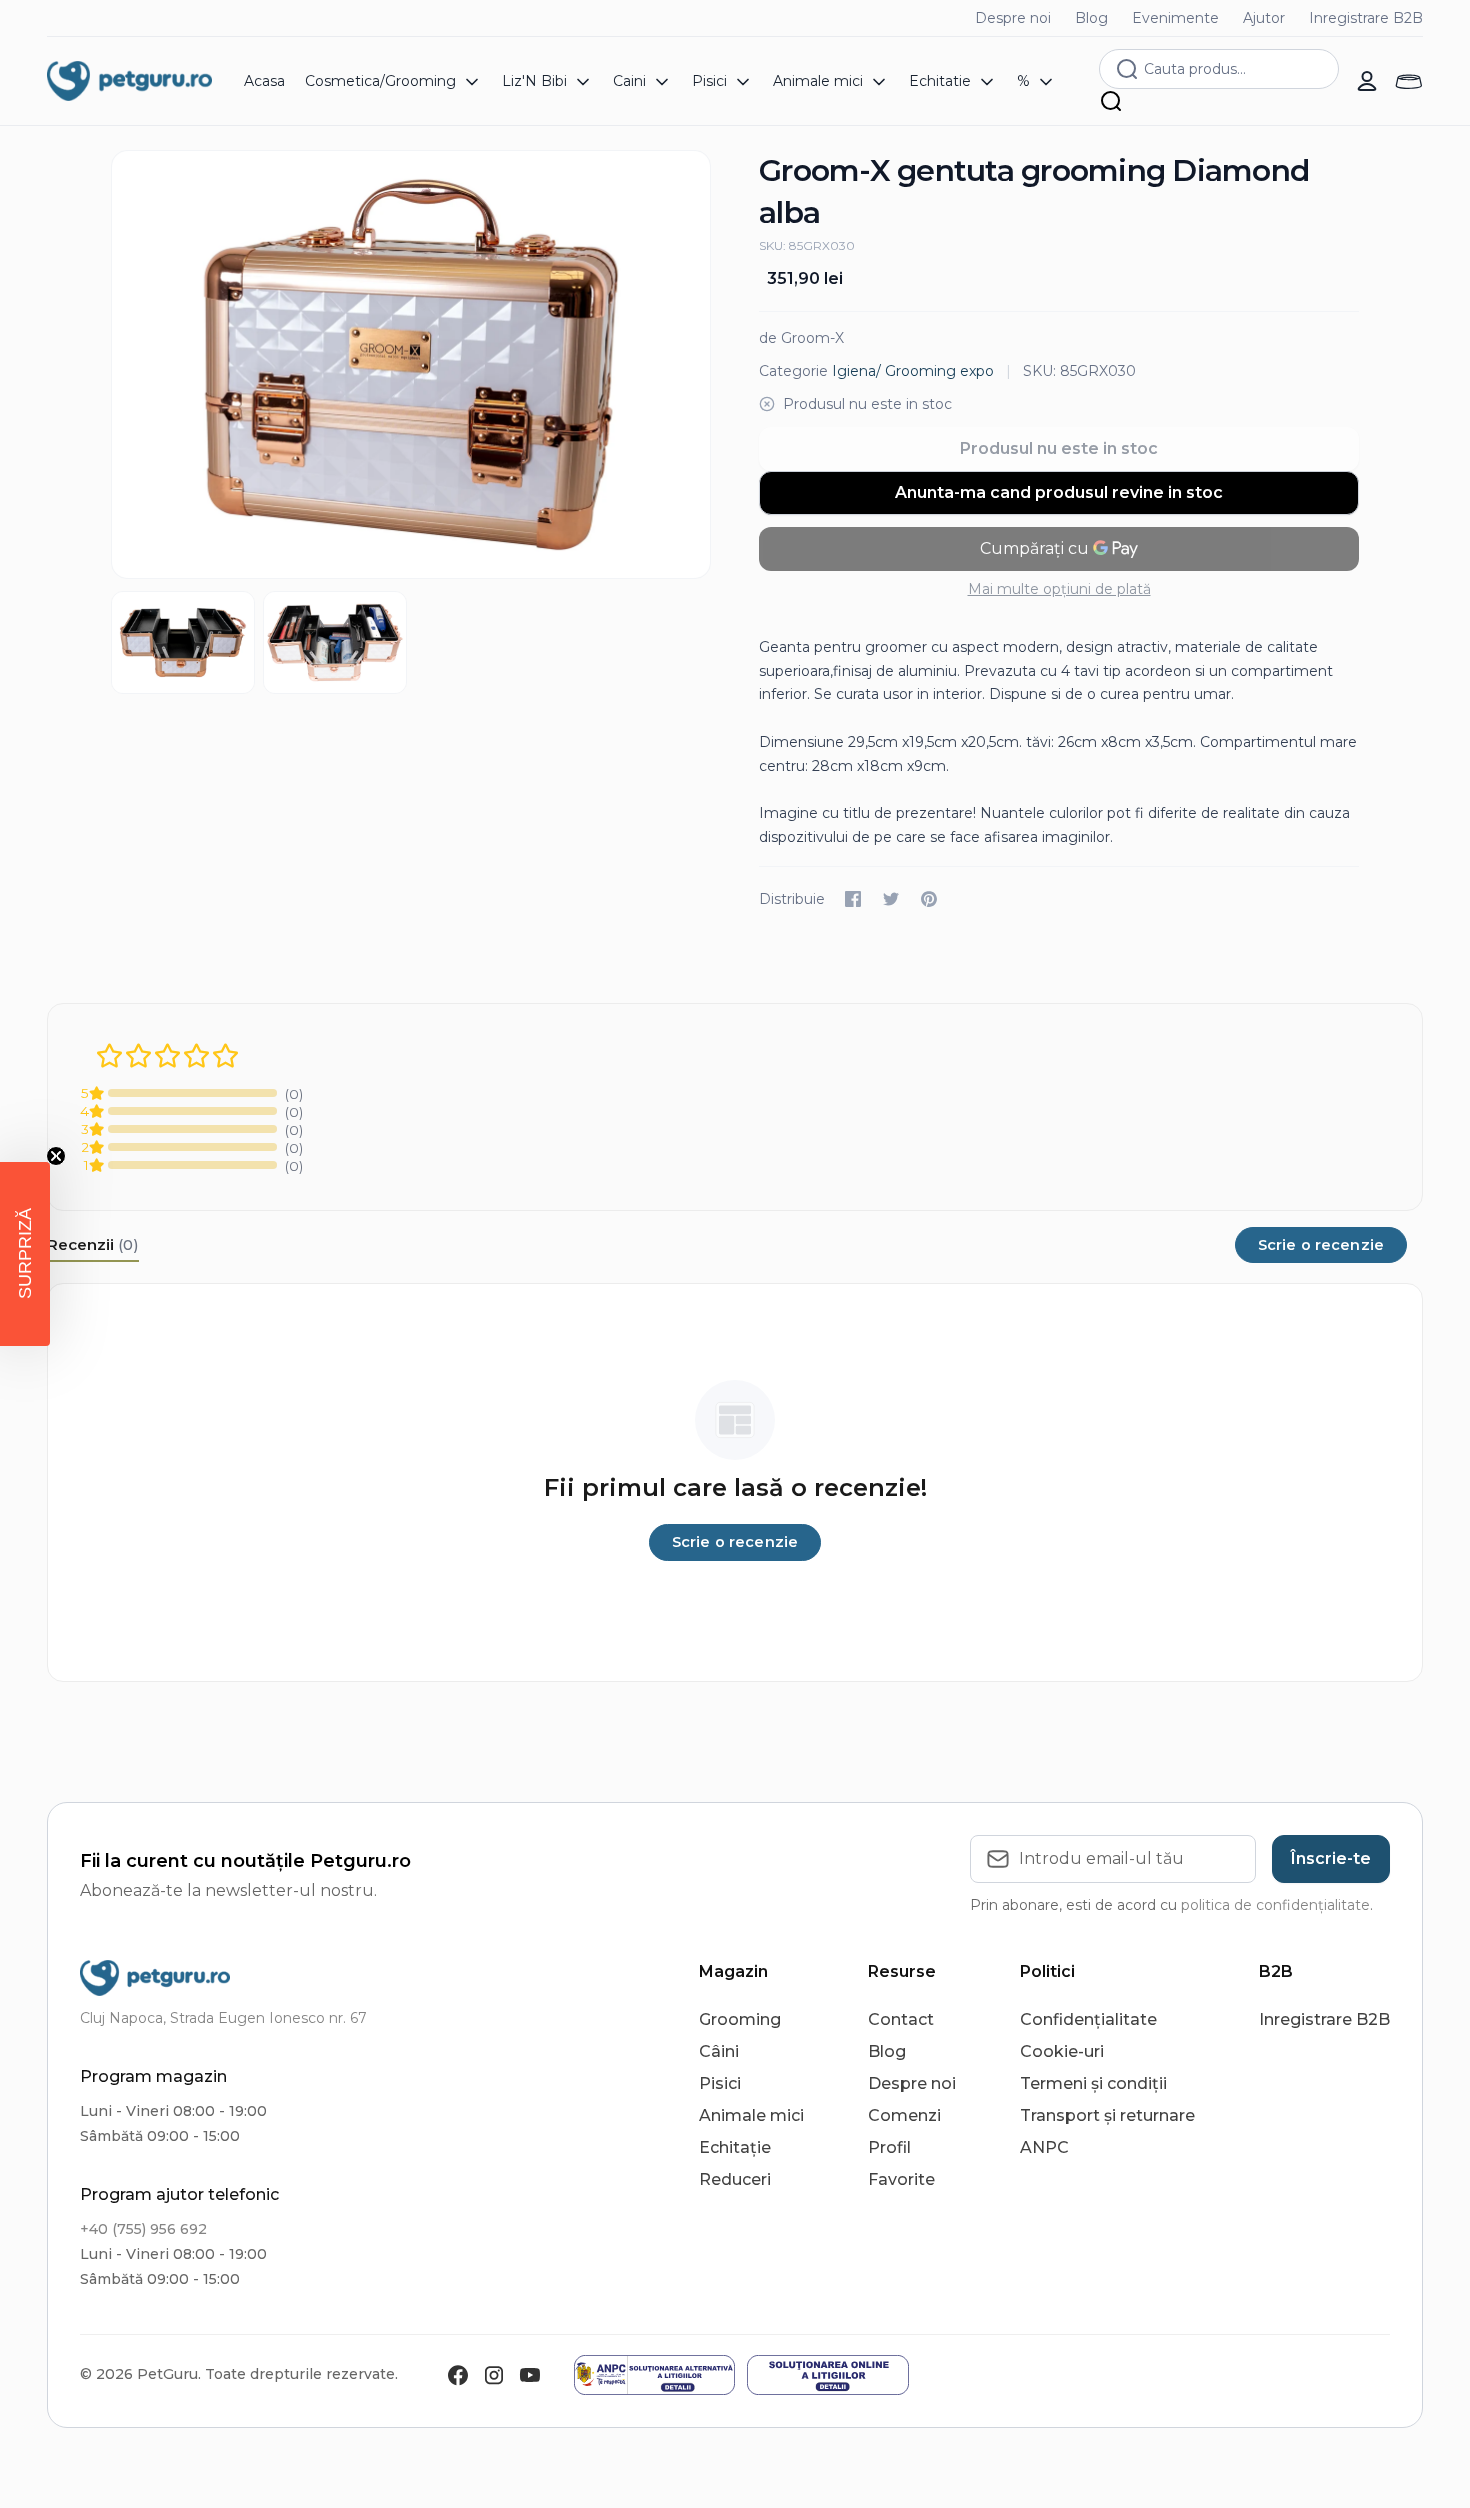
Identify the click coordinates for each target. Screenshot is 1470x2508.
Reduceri (735, 2179)
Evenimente (1175, 18)
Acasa (264, 81)
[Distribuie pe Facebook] (853, 899)
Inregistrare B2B (1366, 18)
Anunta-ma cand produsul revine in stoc (1059, 492)
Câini (719, 2051)
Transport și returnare (1107, 2115)
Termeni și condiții (1093, 2083)
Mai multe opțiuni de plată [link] (1059, 589)
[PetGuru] (129, 81)
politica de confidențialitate (1275, 1905)
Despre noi (1013, 18)
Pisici (720, 2083)
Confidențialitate (1088, 2019)
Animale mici (751, 2115)
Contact (901, 2019)
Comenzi (904, 2115)
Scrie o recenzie (1321, 1245)
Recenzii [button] (93, 1244)
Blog (1091, 18)
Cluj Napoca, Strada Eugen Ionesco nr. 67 (223, 2018)
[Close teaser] (56, 1156)
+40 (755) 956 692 (143, 2229)
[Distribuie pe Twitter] (891, 899)
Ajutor (1264, 18)
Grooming (740, 2019)
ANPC (1044, 2147)
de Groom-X (801, 338)
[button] (25, 1254)
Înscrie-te (1331, 1858)
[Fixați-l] (929, 899)
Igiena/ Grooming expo (913, 371)
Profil (889, 2147)
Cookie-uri (1062, 2051)
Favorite (901, 2179)
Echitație (735, 2147)
